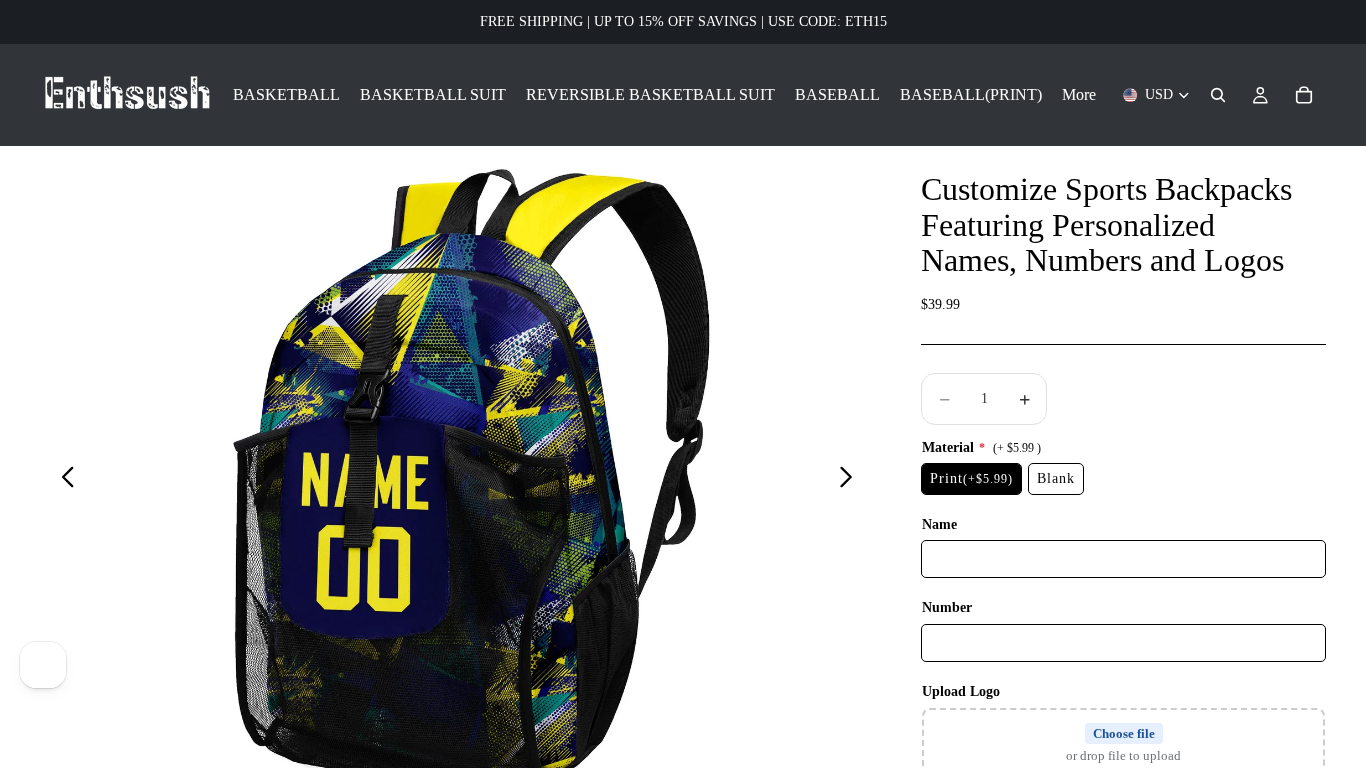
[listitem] (1079, 95)
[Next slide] (851, 480)
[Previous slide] (62, 480)
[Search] (1218, 95)
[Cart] (1304, 95)
